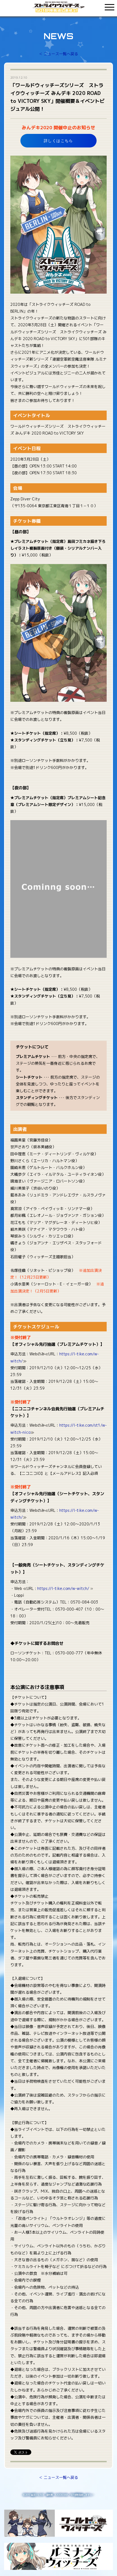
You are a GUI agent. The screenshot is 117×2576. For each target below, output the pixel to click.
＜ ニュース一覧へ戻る (59, 54)
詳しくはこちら (59, 141)
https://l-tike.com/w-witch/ (63, 1588)
